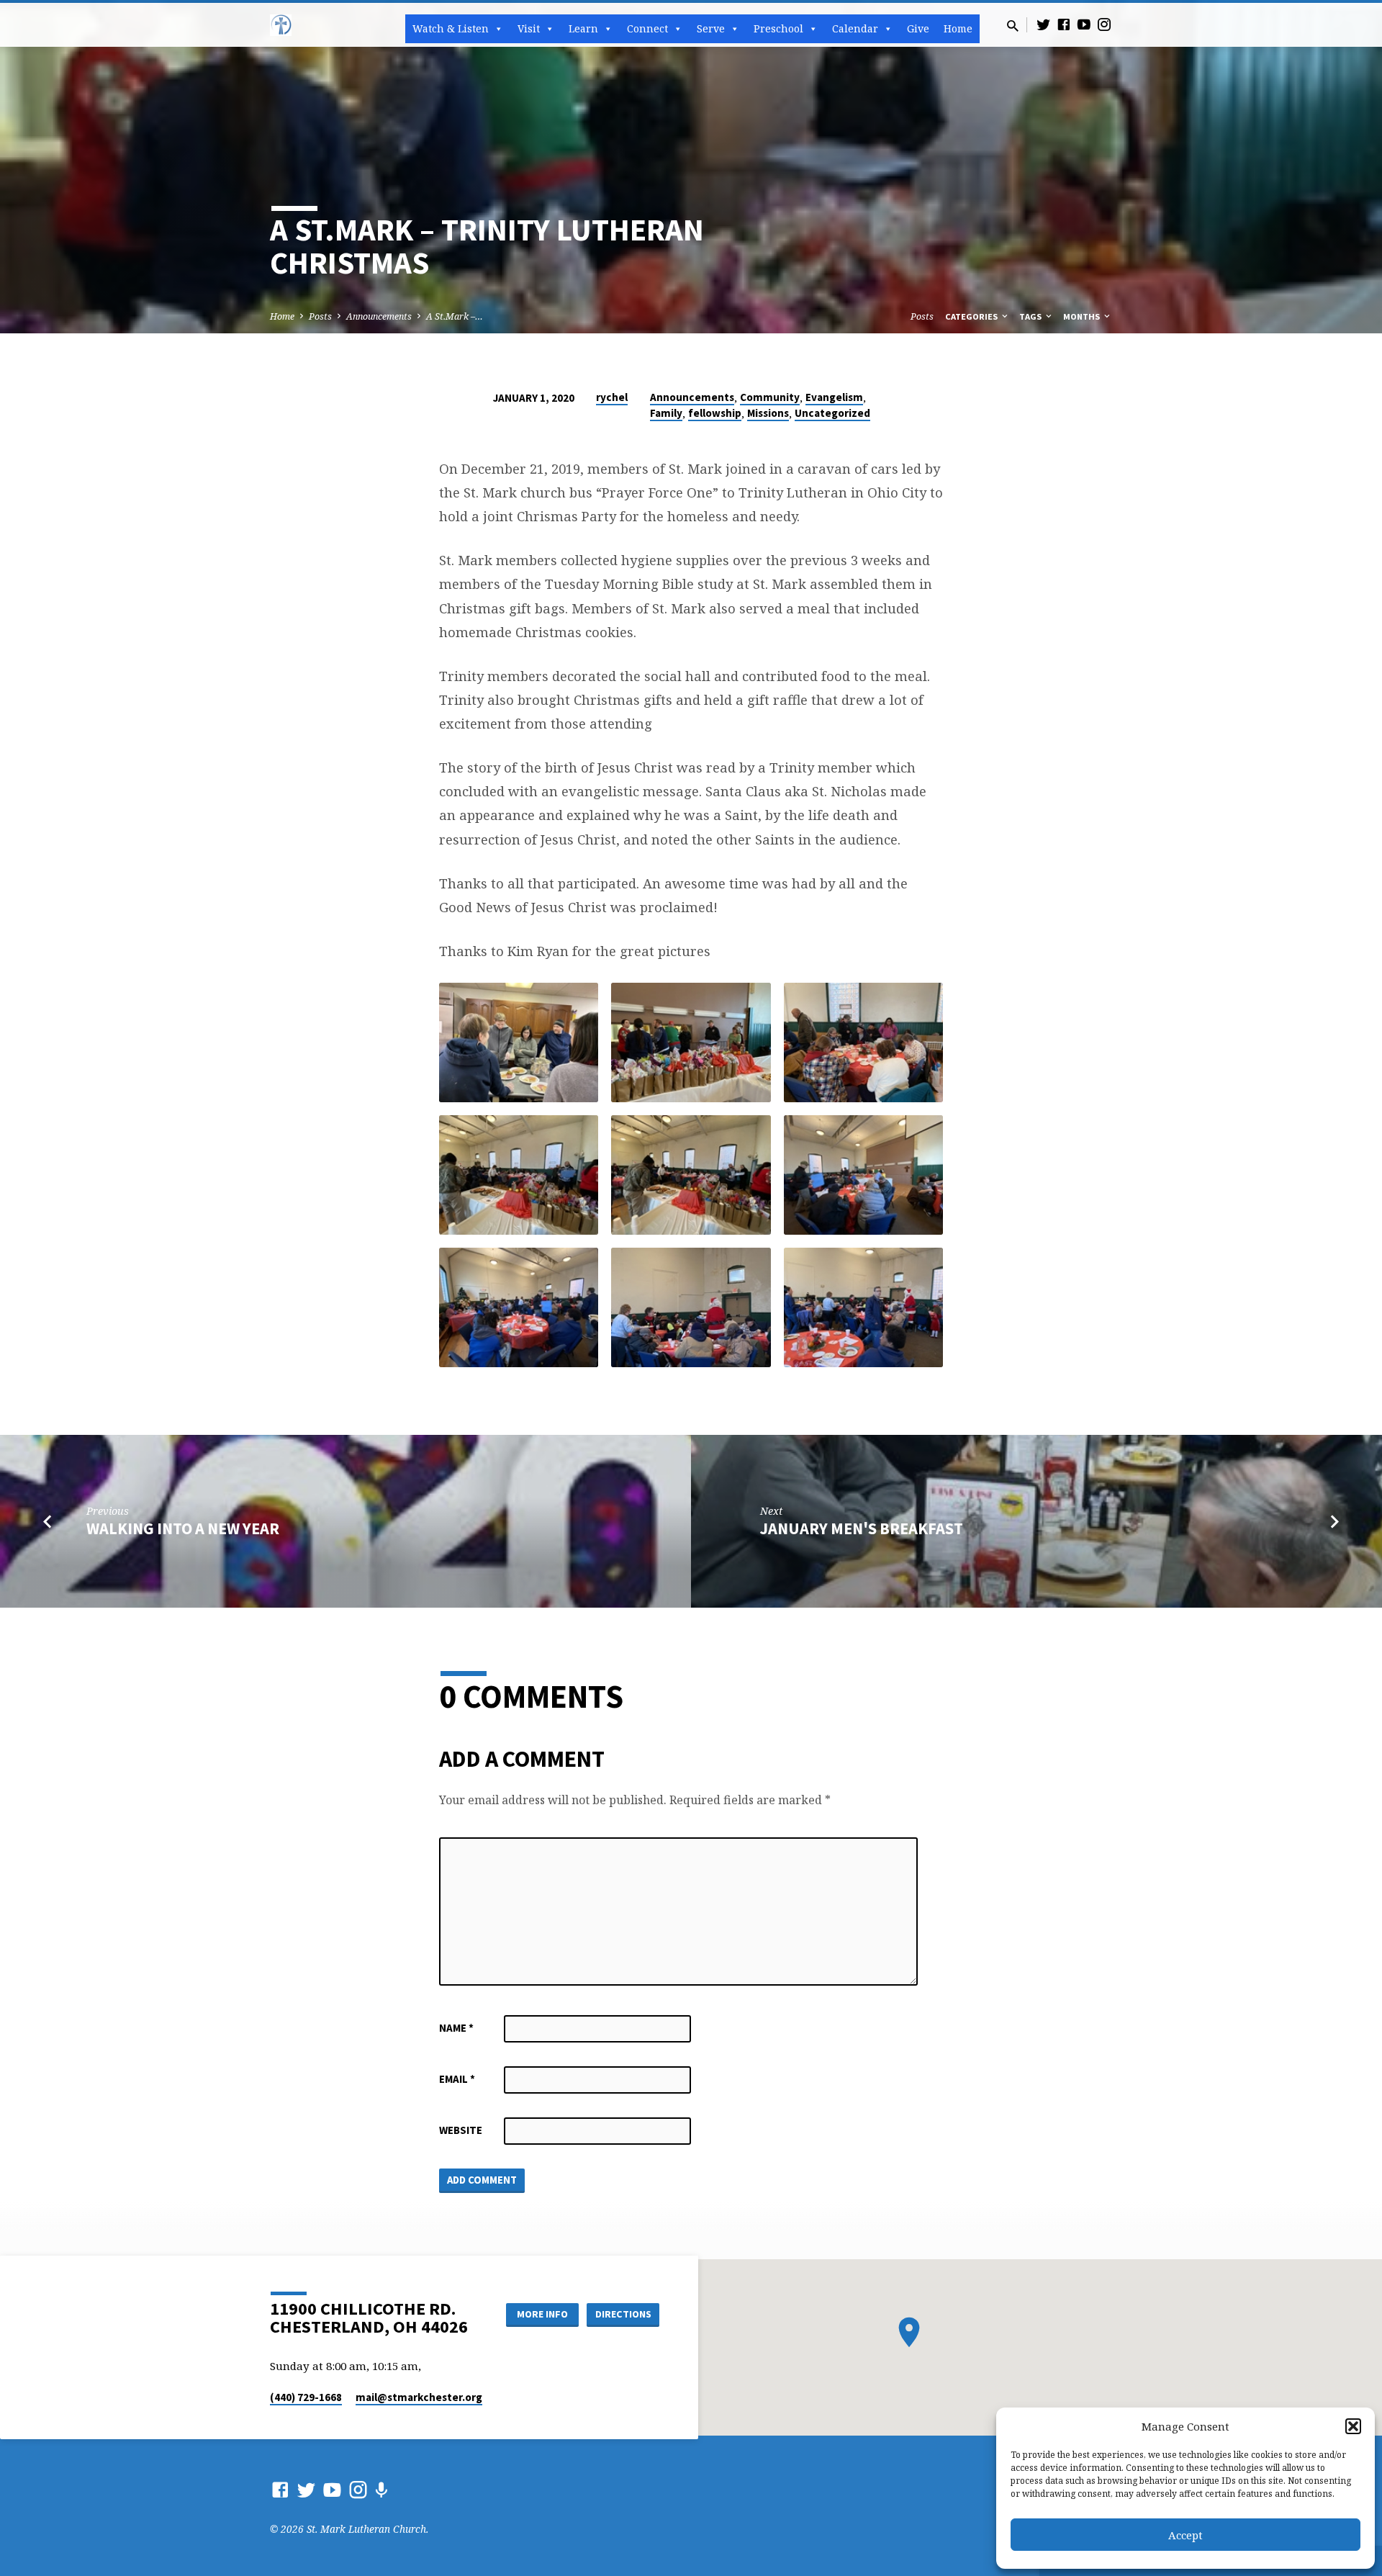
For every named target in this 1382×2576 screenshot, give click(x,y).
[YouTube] (1084, 24)
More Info (542, 2314)
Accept (1185, 2535)
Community (770, 397)
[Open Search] (1013, 26)
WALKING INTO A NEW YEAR (183, 1528)
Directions (623, 2314)
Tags (1031, 316)
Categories (972, 316)
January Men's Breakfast (862, 1528)
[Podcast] (381, 2490)
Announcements (379, 316)
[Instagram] (1104, 24)
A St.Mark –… (455, 316)
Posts (320, 316)
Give (918, 28)
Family (666, 413)
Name (456, 2028)
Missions (768, 413)
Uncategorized (832, 413)
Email (457, 2079)
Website (461, 2130)
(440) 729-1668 (306, 2397)
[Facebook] (1064, 24)
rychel (612, 397)
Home (958, 28)
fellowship (715, 413)
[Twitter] (1044, 24)
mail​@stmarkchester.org (419, 2397)
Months (1083, 316)
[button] (1353, 2426)
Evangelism (834, 397)
